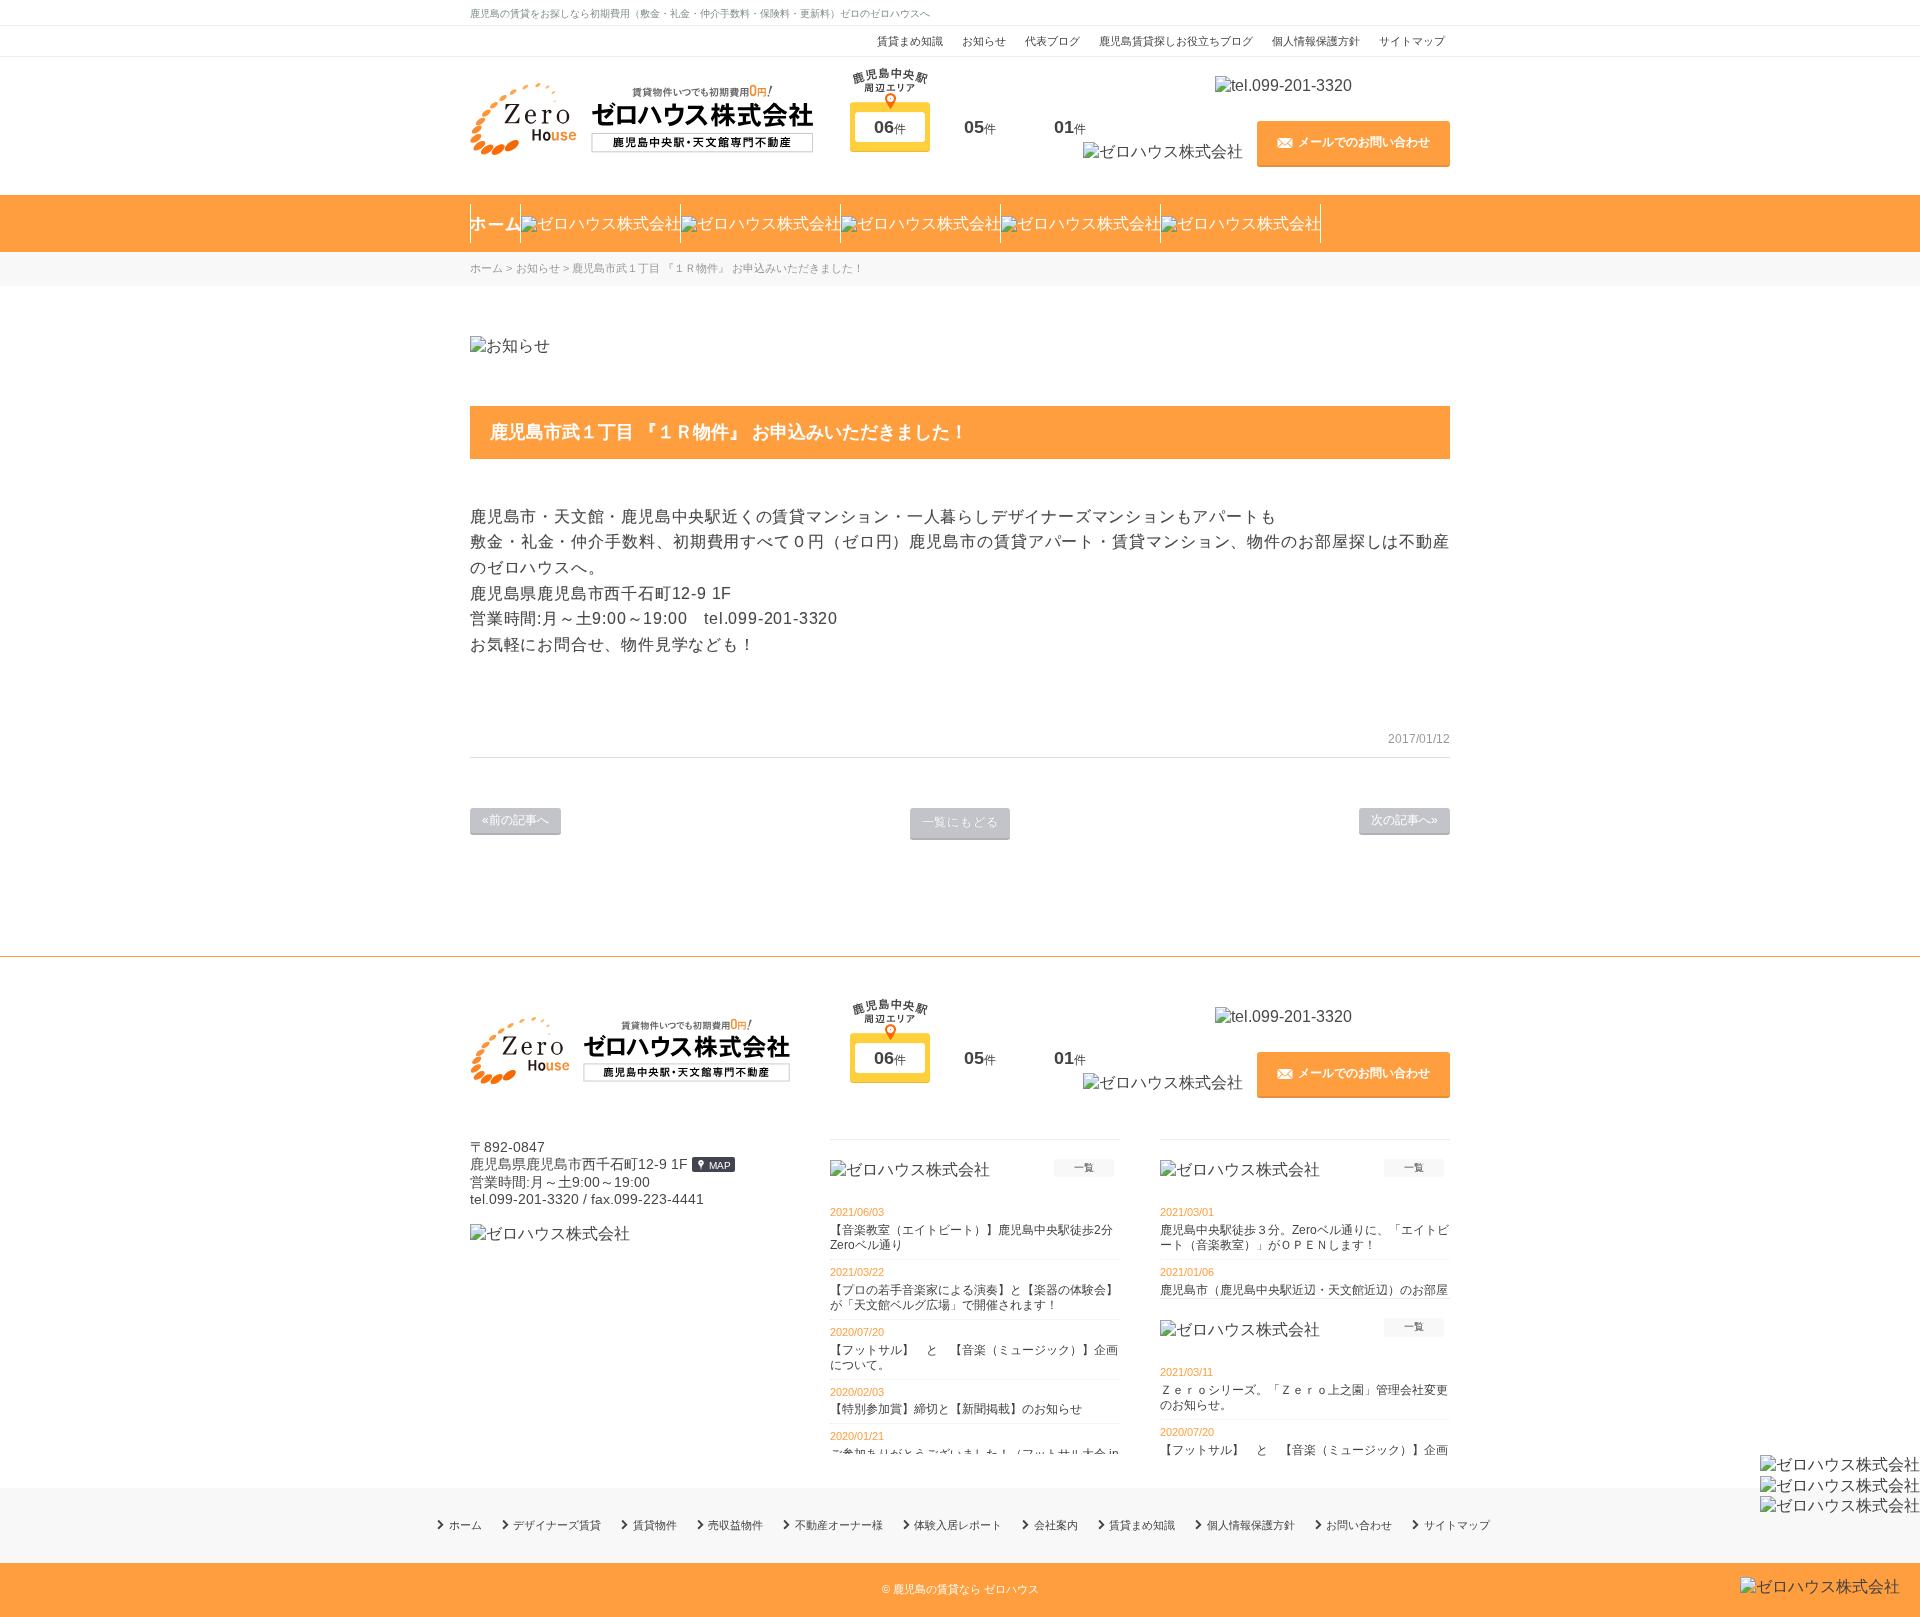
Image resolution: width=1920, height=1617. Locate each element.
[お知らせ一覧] (510, 345)
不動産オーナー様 (839, 1525)
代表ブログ (1052, 41)
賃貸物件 (655, 1525)
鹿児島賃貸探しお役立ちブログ (1176, 41)
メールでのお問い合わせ (1364, 142)
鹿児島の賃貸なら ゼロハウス (966, 1589)
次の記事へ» (1404, 820)
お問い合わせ (1359, 1525)
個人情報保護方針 (1316, 41)
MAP (720, 1165)
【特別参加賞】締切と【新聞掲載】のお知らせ (956, 1409)
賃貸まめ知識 (910, 41)
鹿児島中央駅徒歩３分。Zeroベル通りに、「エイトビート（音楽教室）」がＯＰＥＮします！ (1304, 1237)
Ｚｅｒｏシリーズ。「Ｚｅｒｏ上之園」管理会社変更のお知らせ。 (1304, 1397)
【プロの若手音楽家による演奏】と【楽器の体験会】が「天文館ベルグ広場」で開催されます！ (974, 1297)
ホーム (465, 1525)
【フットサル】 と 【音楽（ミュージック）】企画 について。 (975, 1357)
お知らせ (984, 41)
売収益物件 (735, 1525)
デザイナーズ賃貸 (557, 1525)
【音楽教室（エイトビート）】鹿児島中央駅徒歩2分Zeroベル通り (971, 1237)
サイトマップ (1412, 41)
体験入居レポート (958, 1525)
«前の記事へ (515, 820)
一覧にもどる (960, 822)
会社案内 (1056, 1525)
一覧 (1084, 1167)
